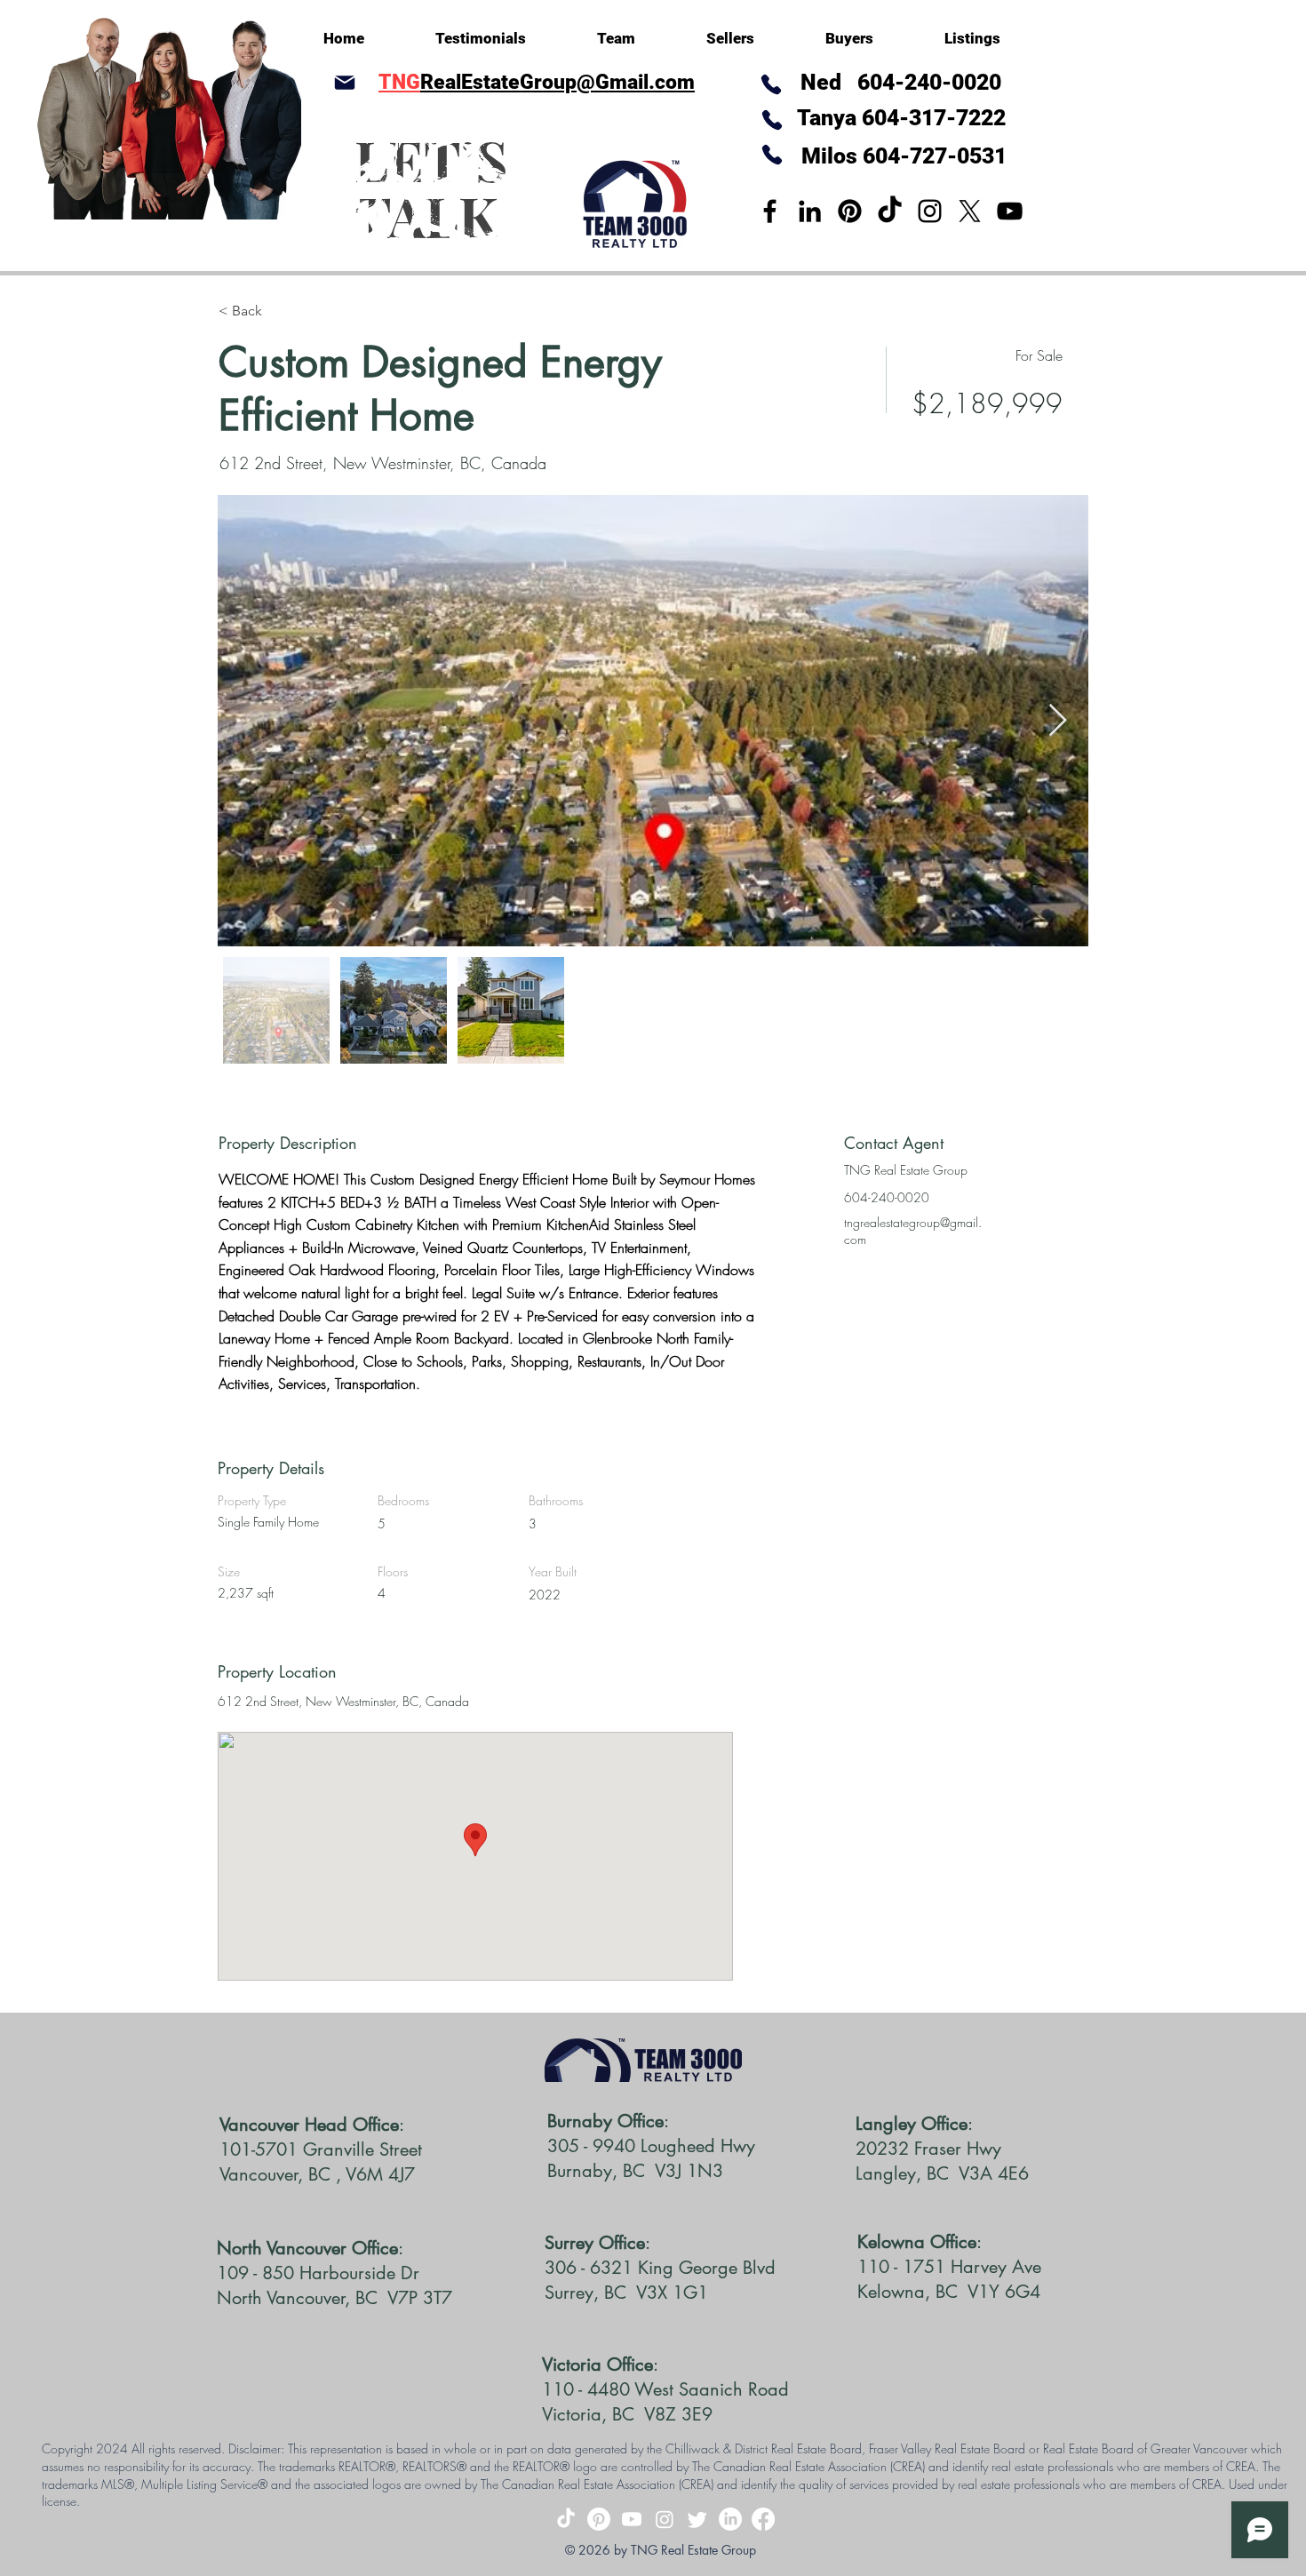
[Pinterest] (850, 211)
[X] (970, 211)
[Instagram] (930, 211)
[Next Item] (1058, 721)
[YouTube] (1010, 211)
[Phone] (772, 120)
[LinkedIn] (810, 211)
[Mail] (344, 82)
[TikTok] (890, 211)
